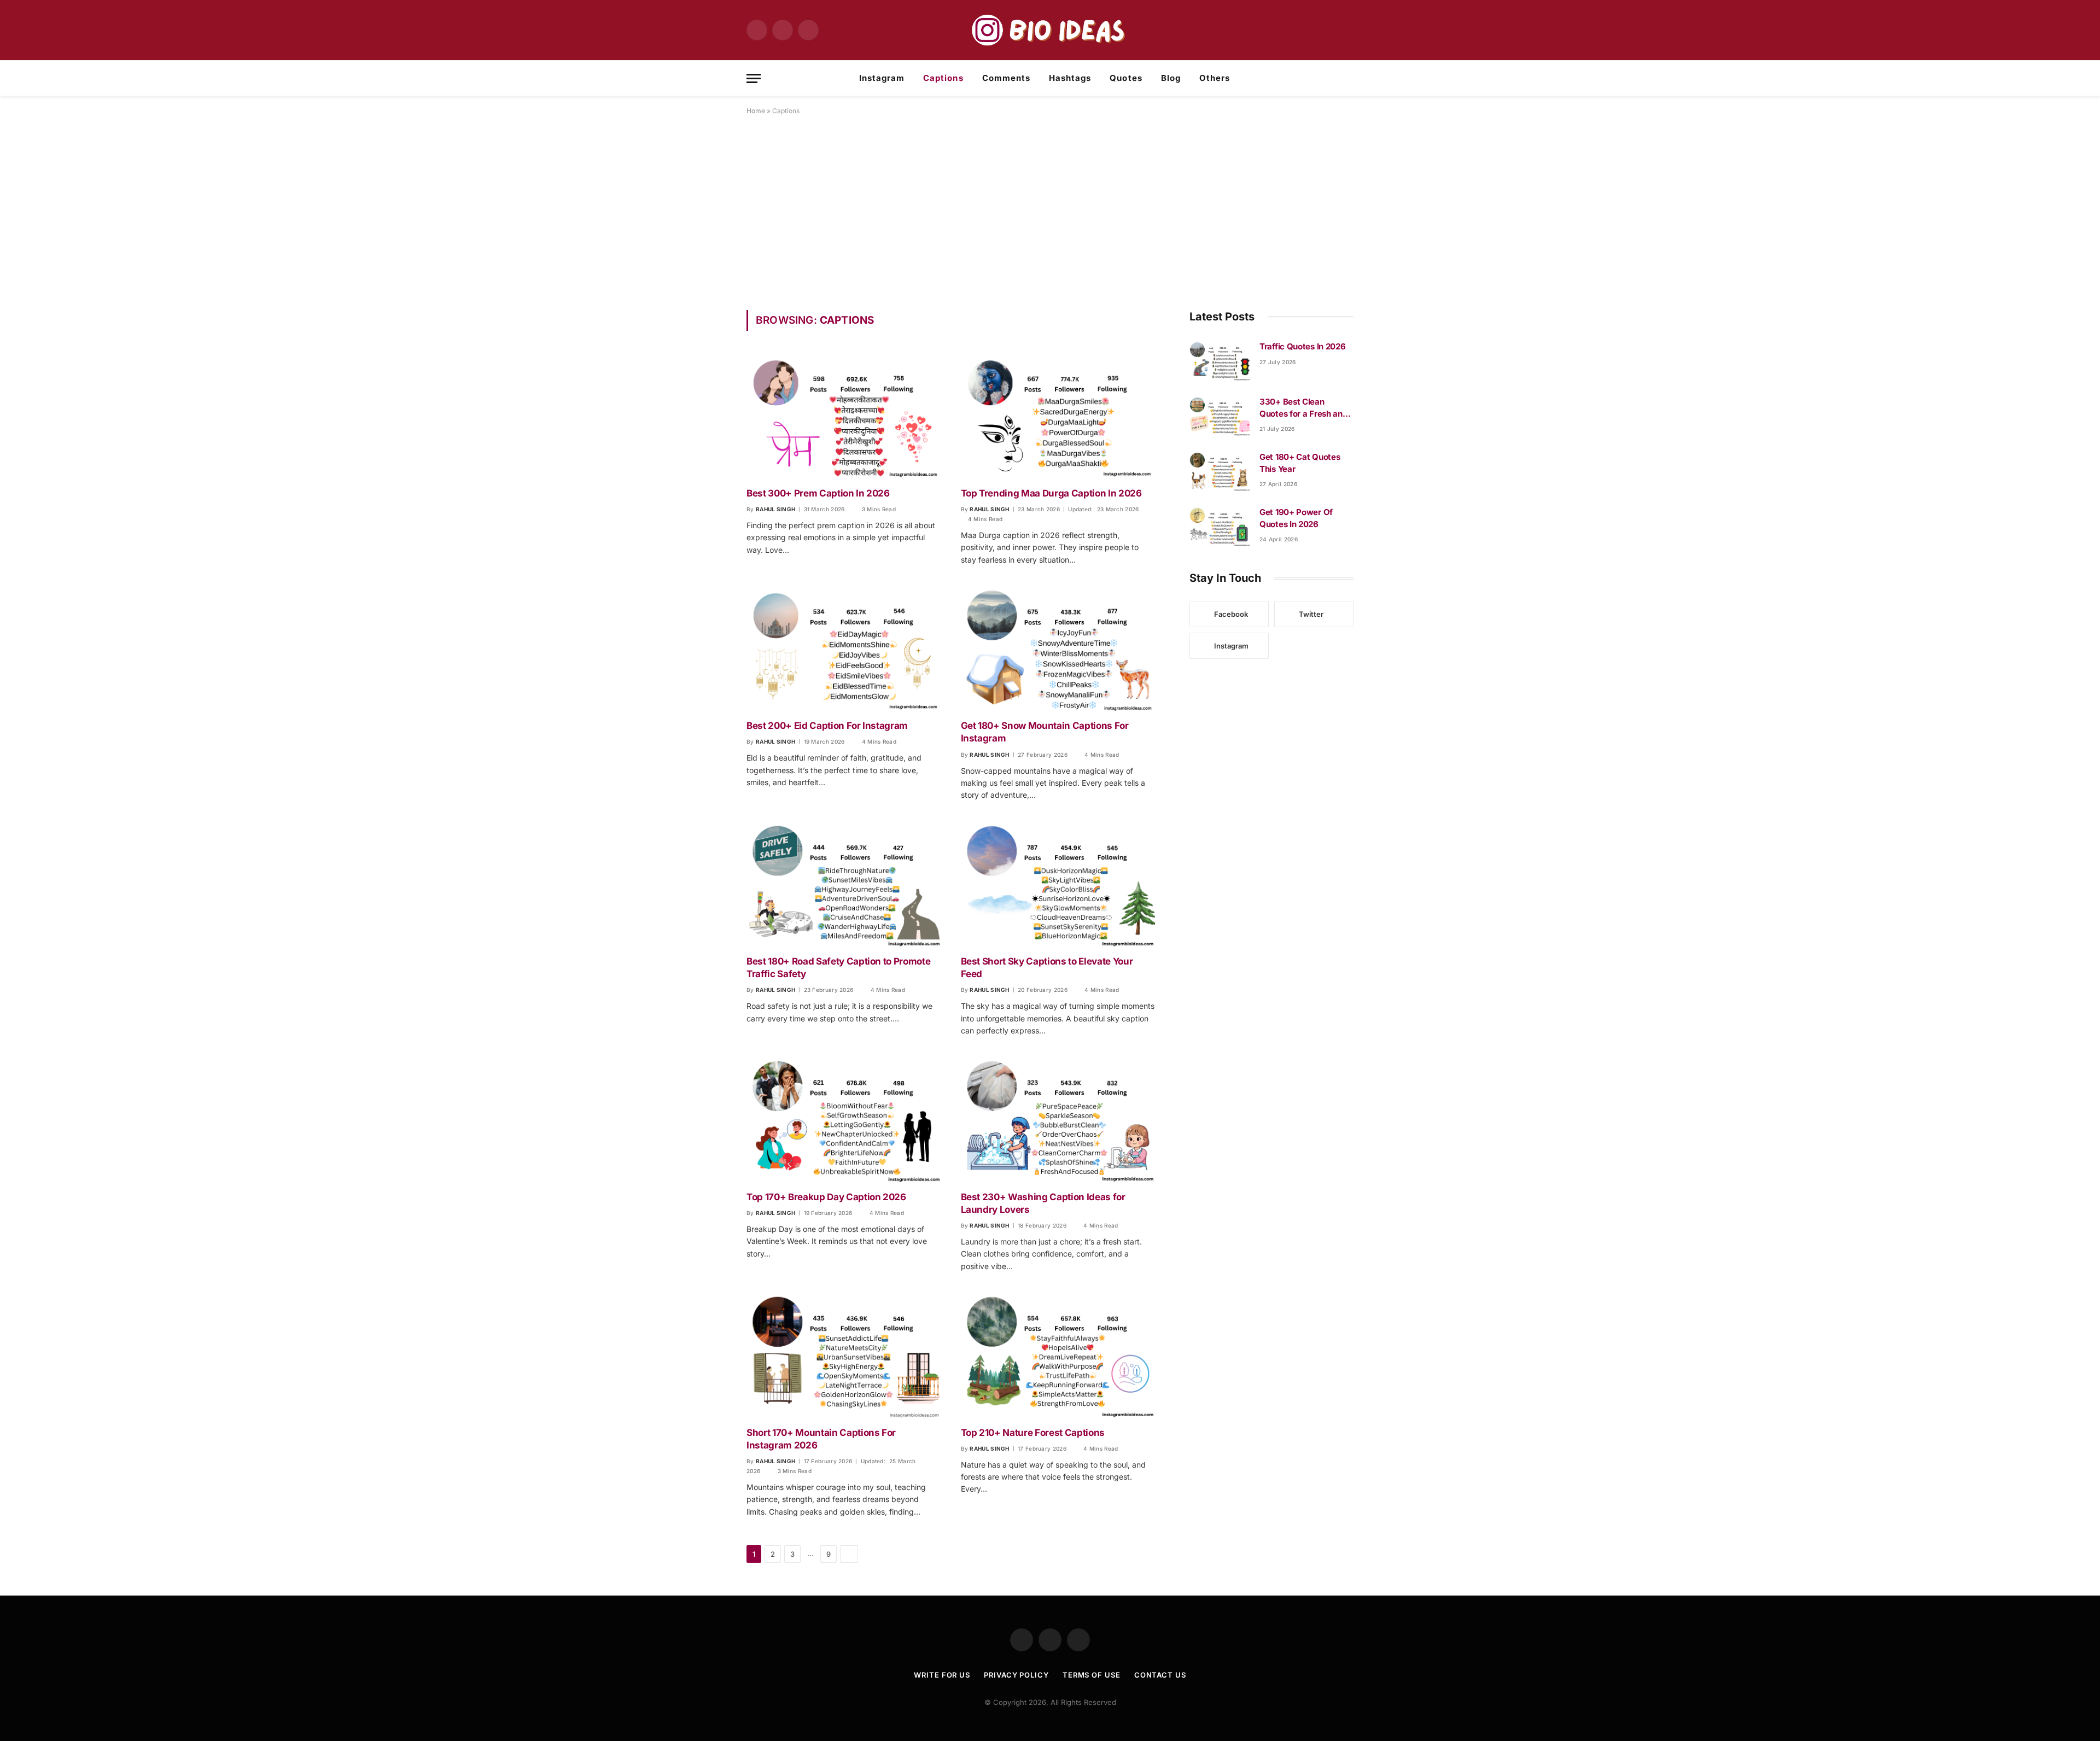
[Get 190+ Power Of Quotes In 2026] (1220, 526)
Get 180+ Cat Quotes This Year (1300, 463)
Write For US (942, 1675)
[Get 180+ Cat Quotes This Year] (1220, 471)
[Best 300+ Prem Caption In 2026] (844, 415)
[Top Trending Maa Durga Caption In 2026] (1058, 415)
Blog (1171, 78)
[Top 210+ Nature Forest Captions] (1058, 1355)
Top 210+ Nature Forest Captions (1033, 1433)
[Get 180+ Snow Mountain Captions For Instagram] (1058, 648)
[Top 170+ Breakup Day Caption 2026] (844, 1119)
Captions (943, 78)
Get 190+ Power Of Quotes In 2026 (1296, 518)
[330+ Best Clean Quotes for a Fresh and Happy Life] (1220, 416)
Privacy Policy (1016, 1675)
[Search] (1349, 78)
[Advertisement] (1050, 211)
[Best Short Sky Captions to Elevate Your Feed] (1058, 884)
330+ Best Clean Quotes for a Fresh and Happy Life (1303, 408)
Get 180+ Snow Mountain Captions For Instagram (1045, 732)
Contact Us (1160, 1675)
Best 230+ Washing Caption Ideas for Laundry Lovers (1043, 1203)
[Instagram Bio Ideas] (1050, 30)
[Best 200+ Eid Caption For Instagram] (844, 648)
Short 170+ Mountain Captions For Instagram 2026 (821, 1439)
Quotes (1126, 78)
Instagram (882, 78)
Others (1215, 78)
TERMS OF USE (1092, 1675)
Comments (1006, 78)
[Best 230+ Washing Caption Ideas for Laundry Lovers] (1058, 1119)
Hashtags (1070, 78)
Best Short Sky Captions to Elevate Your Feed (1047, 968)
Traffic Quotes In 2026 (1302, 346)
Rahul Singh (775, 509)
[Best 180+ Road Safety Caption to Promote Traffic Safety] (844, 884)
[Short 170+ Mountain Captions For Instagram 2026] (844, 1355)
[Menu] (754, 78)
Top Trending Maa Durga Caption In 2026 (1051, 493)
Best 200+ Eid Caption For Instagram (827, 726)
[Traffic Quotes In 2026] (1220, 360)
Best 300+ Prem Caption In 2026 (818, 493)
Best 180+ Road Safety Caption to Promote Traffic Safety (838, 968)
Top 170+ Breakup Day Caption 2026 (826, 1197)
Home (756, 111)
